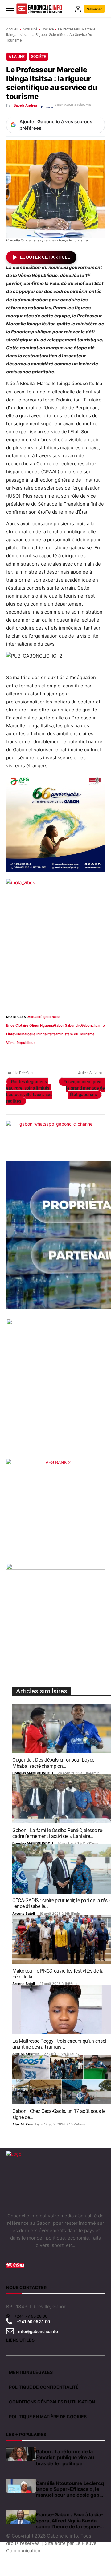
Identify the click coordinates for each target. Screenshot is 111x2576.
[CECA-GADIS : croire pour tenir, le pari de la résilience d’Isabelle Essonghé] (62, 1869)
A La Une (17, 57)
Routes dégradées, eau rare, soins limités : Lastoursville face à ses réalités (29, 1091)
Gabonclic (73, 1025)
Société (48, 29)
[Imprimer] (83, 1054)
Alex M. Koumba (26, 2054)
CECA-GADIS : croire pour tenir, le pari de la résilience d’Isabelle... (61, 1903)
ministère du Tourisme (76, 1034)
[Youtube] (22, 2265)
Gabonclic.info (93, 1025)
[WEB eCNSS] (55, 1389)
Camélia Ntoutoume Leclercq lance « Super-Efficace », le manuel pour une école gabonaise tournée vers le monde (70, 2489)
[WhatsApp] (41, 1054)
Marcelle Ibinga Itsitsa (39, 1034)
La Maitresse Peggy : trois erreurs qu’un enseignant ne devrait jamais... (60, 2044)
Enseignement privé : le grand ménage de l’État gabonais (84, 1088)
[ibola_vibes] (55, 940)
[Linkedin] (55, 1054)
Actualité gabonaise (44, 1017)
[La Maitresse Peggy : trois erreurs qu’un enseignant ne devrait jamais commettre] (62, 2010)
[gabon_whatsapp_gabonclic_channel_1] (55, 1127)
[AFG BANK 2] (55, 1508)
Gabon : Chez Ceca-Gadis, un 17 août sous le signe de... (59, 2114)
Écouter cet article (45, 257)
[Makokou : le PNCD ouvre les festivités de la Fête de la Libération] (62, 1939)
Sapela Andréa (25, 105)
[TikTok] (14, 2265)
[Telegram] (97, 1054)
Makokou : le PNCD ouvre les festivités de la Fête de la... (58, 1974)
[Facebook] (12, 1054)
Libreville (14, 1034)
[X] (27, 1054)
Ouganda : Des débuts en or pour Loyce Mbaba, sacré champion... (53, 1763)
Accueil (12, 29)
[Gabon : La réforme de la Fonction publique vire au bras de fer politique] (21, 2454)
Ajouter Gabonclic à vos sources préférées (56, 125)
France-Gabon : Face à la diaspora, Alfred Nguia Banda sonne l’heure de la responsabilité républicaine (70, 2521)
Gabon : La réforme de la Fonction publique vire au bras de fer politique (65, 2457)
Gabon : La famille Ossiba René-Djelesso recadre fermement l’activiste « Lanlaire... (58, 1833)
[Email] (69, 1054)
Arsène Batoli (24, 1914)
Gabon (59, 1025)
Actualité (30, 29)
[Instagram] (10, 2265)
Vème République (21, 1043)
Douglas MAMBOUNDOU (33, 1773)
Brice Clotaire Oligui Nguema (30, 1025)
